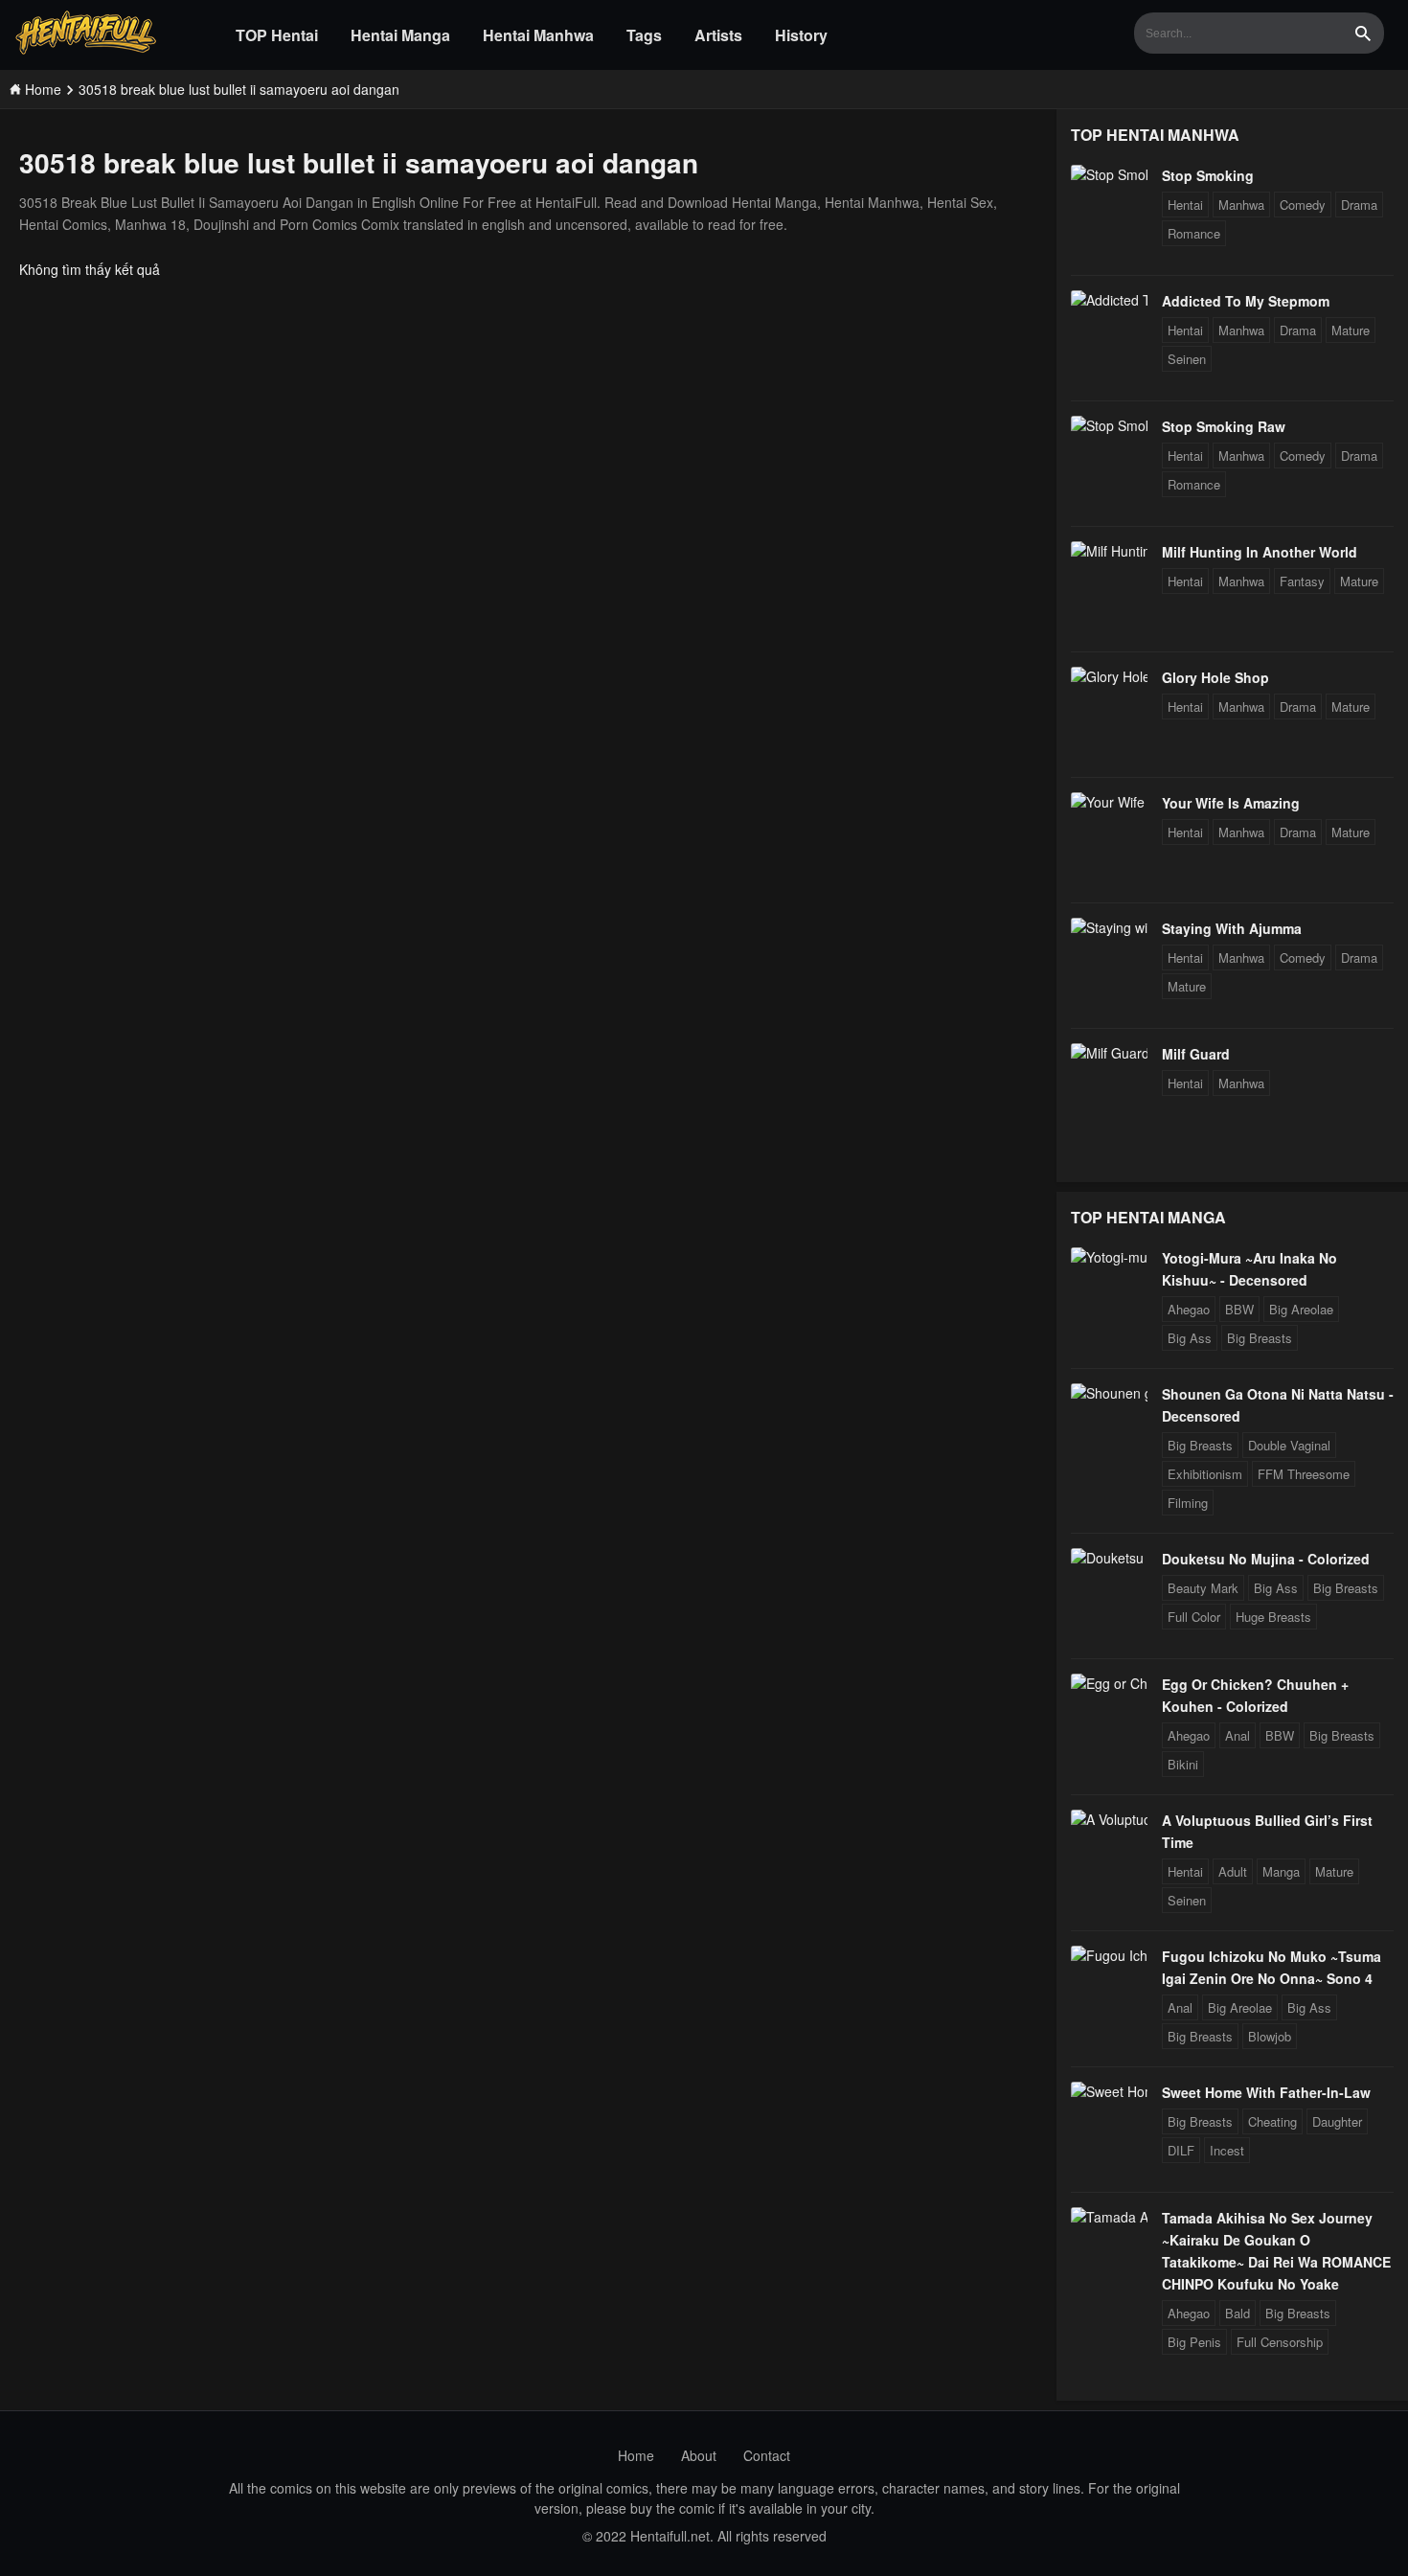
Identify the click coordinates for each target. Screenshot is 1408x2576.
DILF (1181, 2150)
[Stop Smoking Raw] (1109, 425)
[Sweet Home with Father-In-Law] (1109, 2091)
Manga (1281, 1871)
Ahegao (1189, 1309)
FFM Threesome (1304, 1474)
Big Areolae (1301, 1309)
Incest (1227, 2150)
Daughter (1337, 2121)
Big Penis (1194, 2342)
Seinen (1187, 359)
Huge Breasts (1273, 1617)
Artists (718, 35)
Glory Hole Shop (1215, 677)
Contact (767, 2455)
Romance (1194, 233)
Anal (1238, 1735)
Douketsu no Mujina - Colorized (1266, 1559)
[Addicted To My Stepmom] (1109, 300)
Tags (644, 35)
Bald (1238, 2313)
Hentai (1185, 205)
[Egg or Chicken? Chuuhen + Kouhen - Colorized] (1109, 1683)
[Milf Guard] (1109, 1053)
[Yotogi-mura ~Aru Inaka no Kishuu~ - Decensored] (1109, 1257)
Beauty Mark (1203, 1588)
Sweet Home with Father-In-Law (1266, 2092)
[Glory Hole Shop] (1109, 676)
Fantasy (1302, 581)
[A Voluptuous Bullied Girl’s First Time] (1109, 1819)
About (699, 2455)
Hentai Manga (400, 35)
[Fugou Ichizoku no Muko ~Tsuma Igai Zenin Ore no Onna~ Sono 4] (1109, 1955)
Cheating (1272, 2121)
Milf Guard (1196, 1054)
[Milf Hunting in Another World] (1109, 551)
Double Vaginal (1289, 1445)
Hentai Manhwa (538, 35)
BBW (1239, 1309)
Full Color (1194, 1617)
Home (636, 2455)
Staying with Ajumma (1232, 928)
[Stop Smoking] (1109, 174)
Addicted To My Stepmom (1246, 301)
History (801, 35)
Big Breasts (1260, 1338)
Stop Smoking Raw (1224, 426)
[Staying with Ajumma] (1109, 927)
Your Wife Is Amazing (1231, 803)
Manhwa (1241, 205)
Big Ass (1190, 1338)
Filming (1188, 1503)
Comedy (1303, 205)
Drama (1359, 205)
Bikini (1183, 1764)
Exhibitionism (1205, 1474)
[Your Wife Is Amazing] (1109, 802)
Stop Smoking (1208, 175)
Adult (1233, 1871)
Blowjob (1270, 2036)
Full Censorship (1280, 2342)
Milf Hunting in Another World (1260, 552)
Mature (1351, 330)
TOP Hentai (277, 35)
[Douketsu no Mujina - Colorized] (1109, 1558)
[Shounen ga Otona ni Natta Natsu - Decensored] (1109, 1393)
